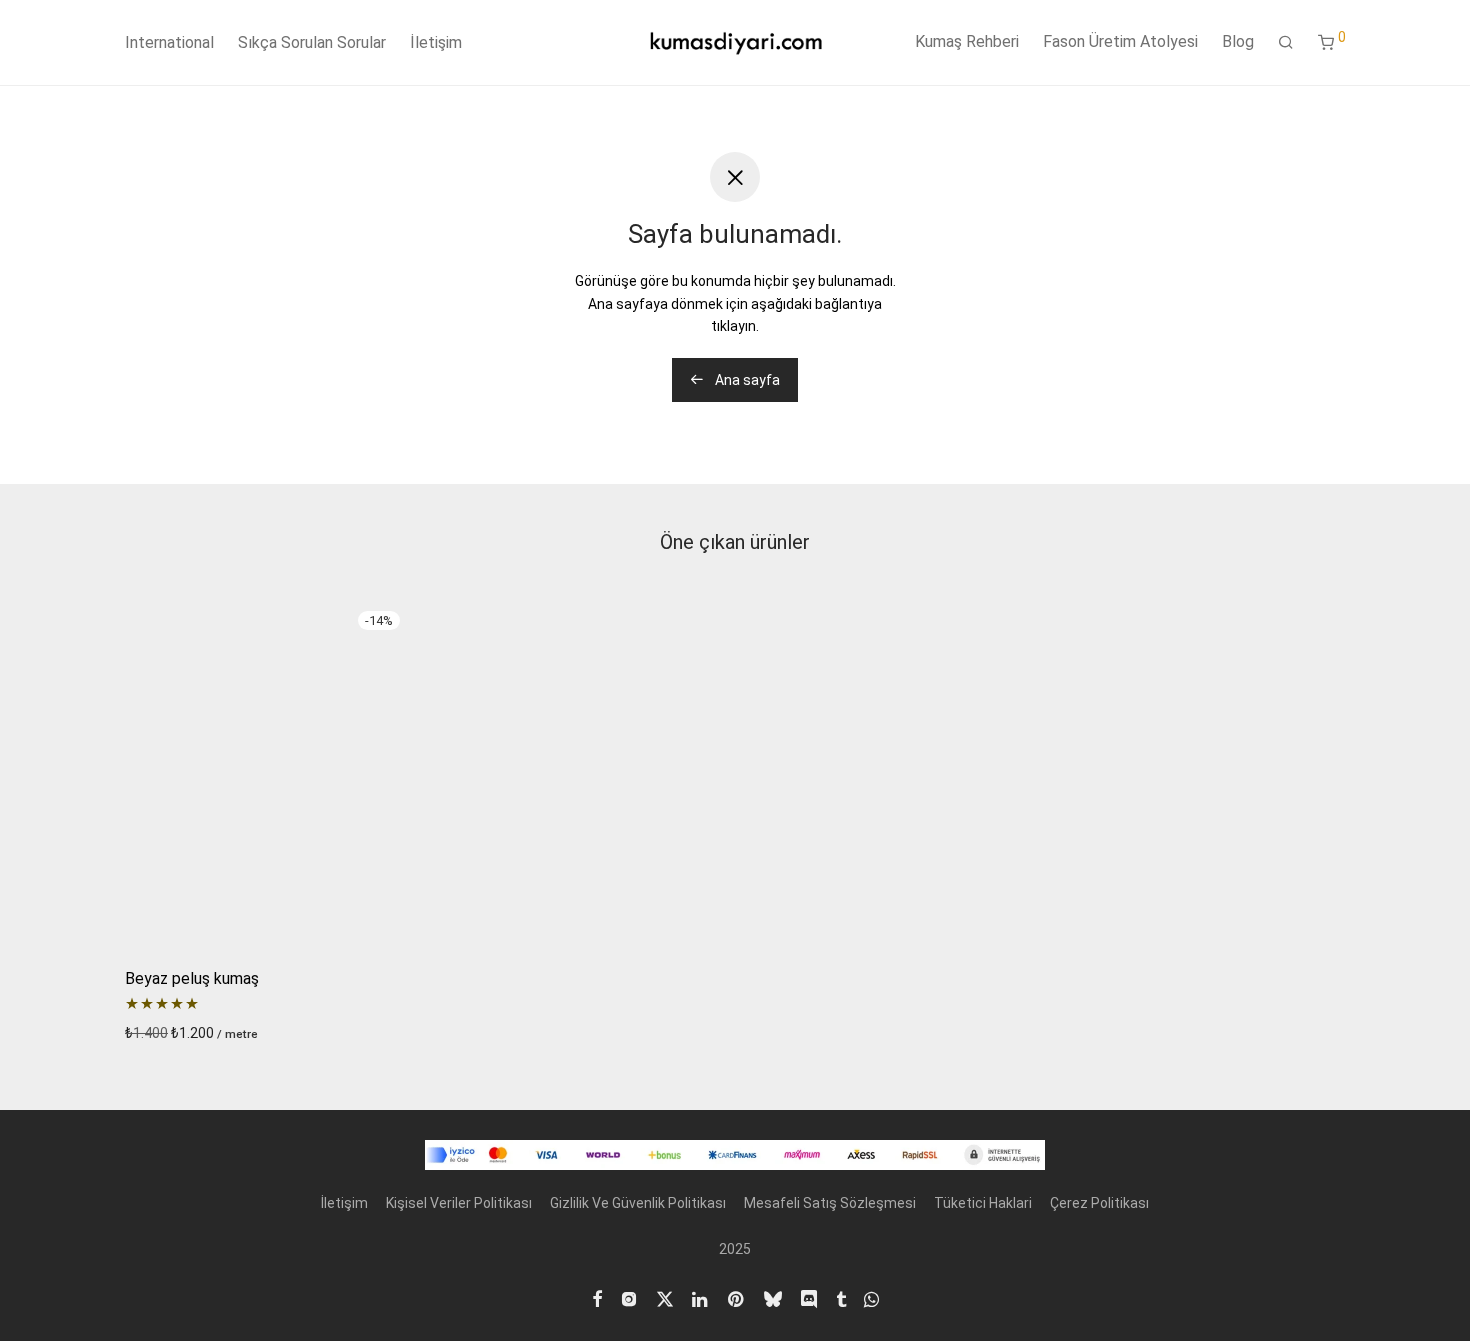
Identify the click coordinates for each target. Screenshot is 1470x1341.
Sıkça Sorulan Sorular (312, 42)
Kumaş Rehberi (967, 41)
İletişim (436, 42)
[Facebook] (597, 1297)
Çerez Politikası (1099, 1203)
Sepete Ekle (157, 1033)
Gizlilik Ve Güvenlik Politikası (638, 1203)
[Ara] (1286, 43)
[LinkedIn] (701, 1297)
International (169, 42)
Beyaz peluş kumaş (192, 978)
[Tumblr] (841, 1297)
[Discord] (809, 1297)
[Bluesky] (773, 1297)
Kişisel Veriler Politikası (459, 1203)
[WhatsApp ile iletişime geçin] (871, 1297)
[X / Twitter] (665, 1297)
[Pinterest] (737, 1297)
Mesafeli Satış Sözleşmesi (830, 1203)
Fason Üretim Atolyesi (1120, 41)
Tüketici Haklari (983, 1203)
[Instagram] (629, 1297)
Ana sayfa (746, 380)
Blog (1238, 41)
